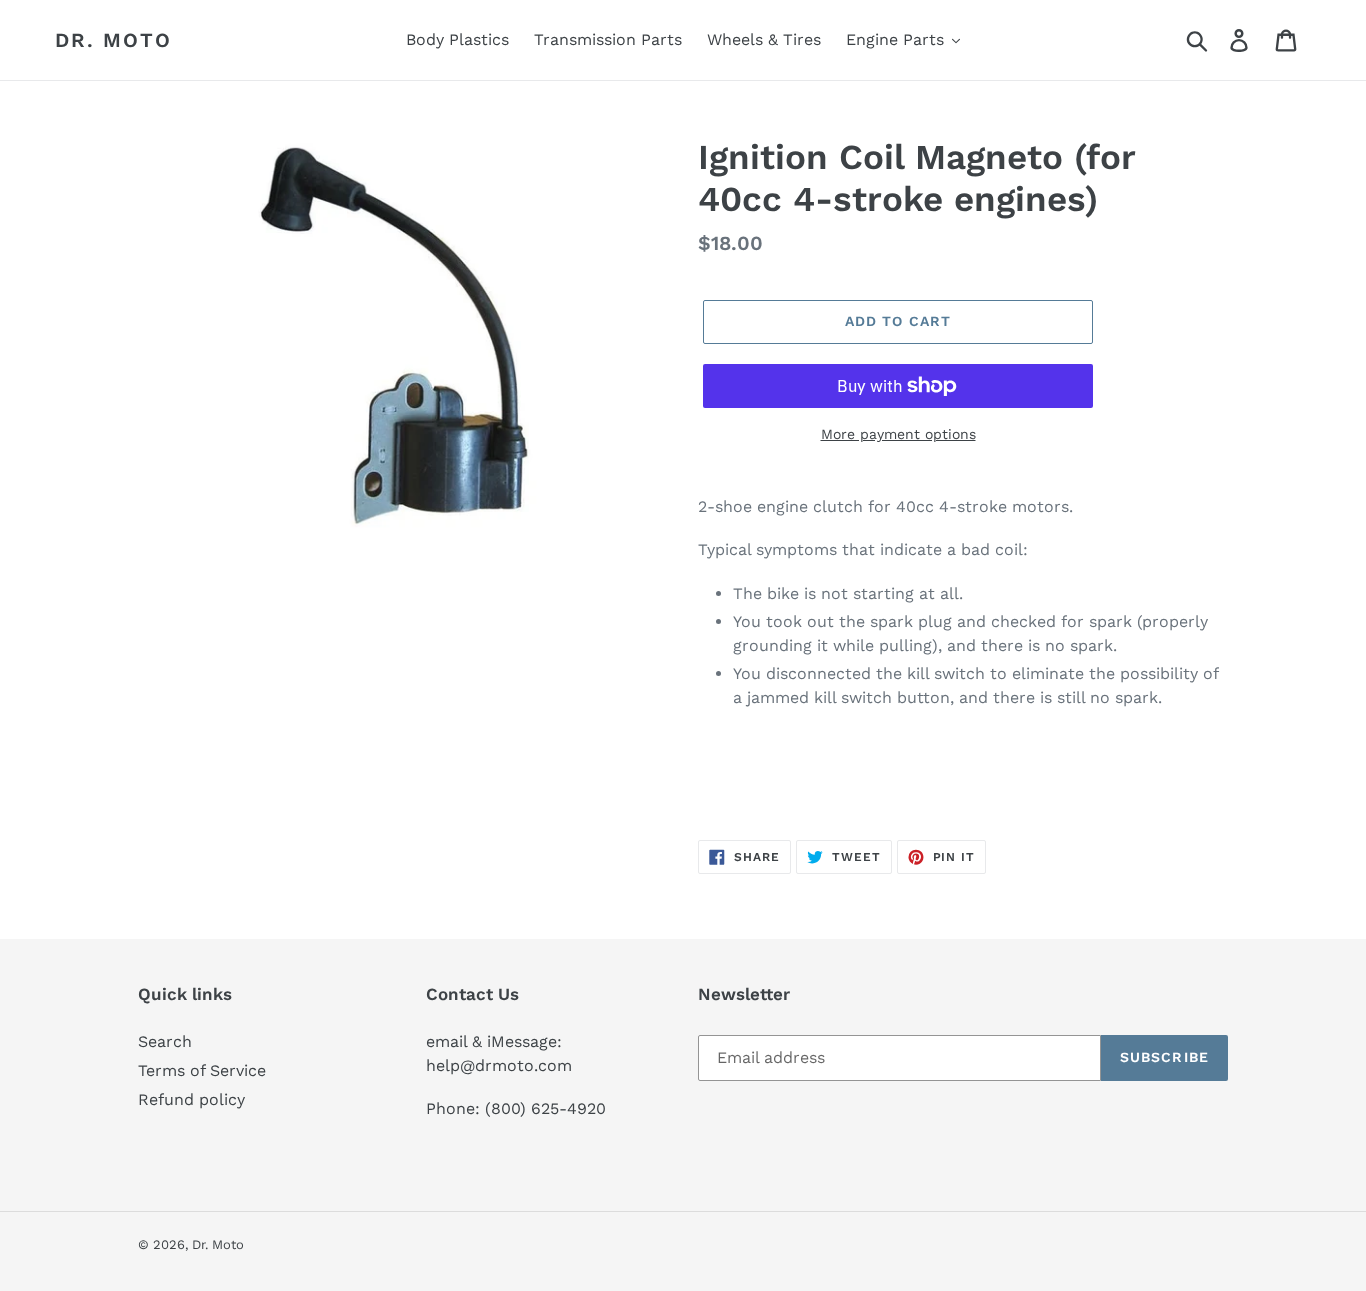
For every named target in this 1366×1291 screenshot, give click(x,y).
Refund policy (191, 1099)
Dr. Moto (113, 40)
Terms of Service (202, 1070)
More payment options (898, 434)
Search (165, 1041)
